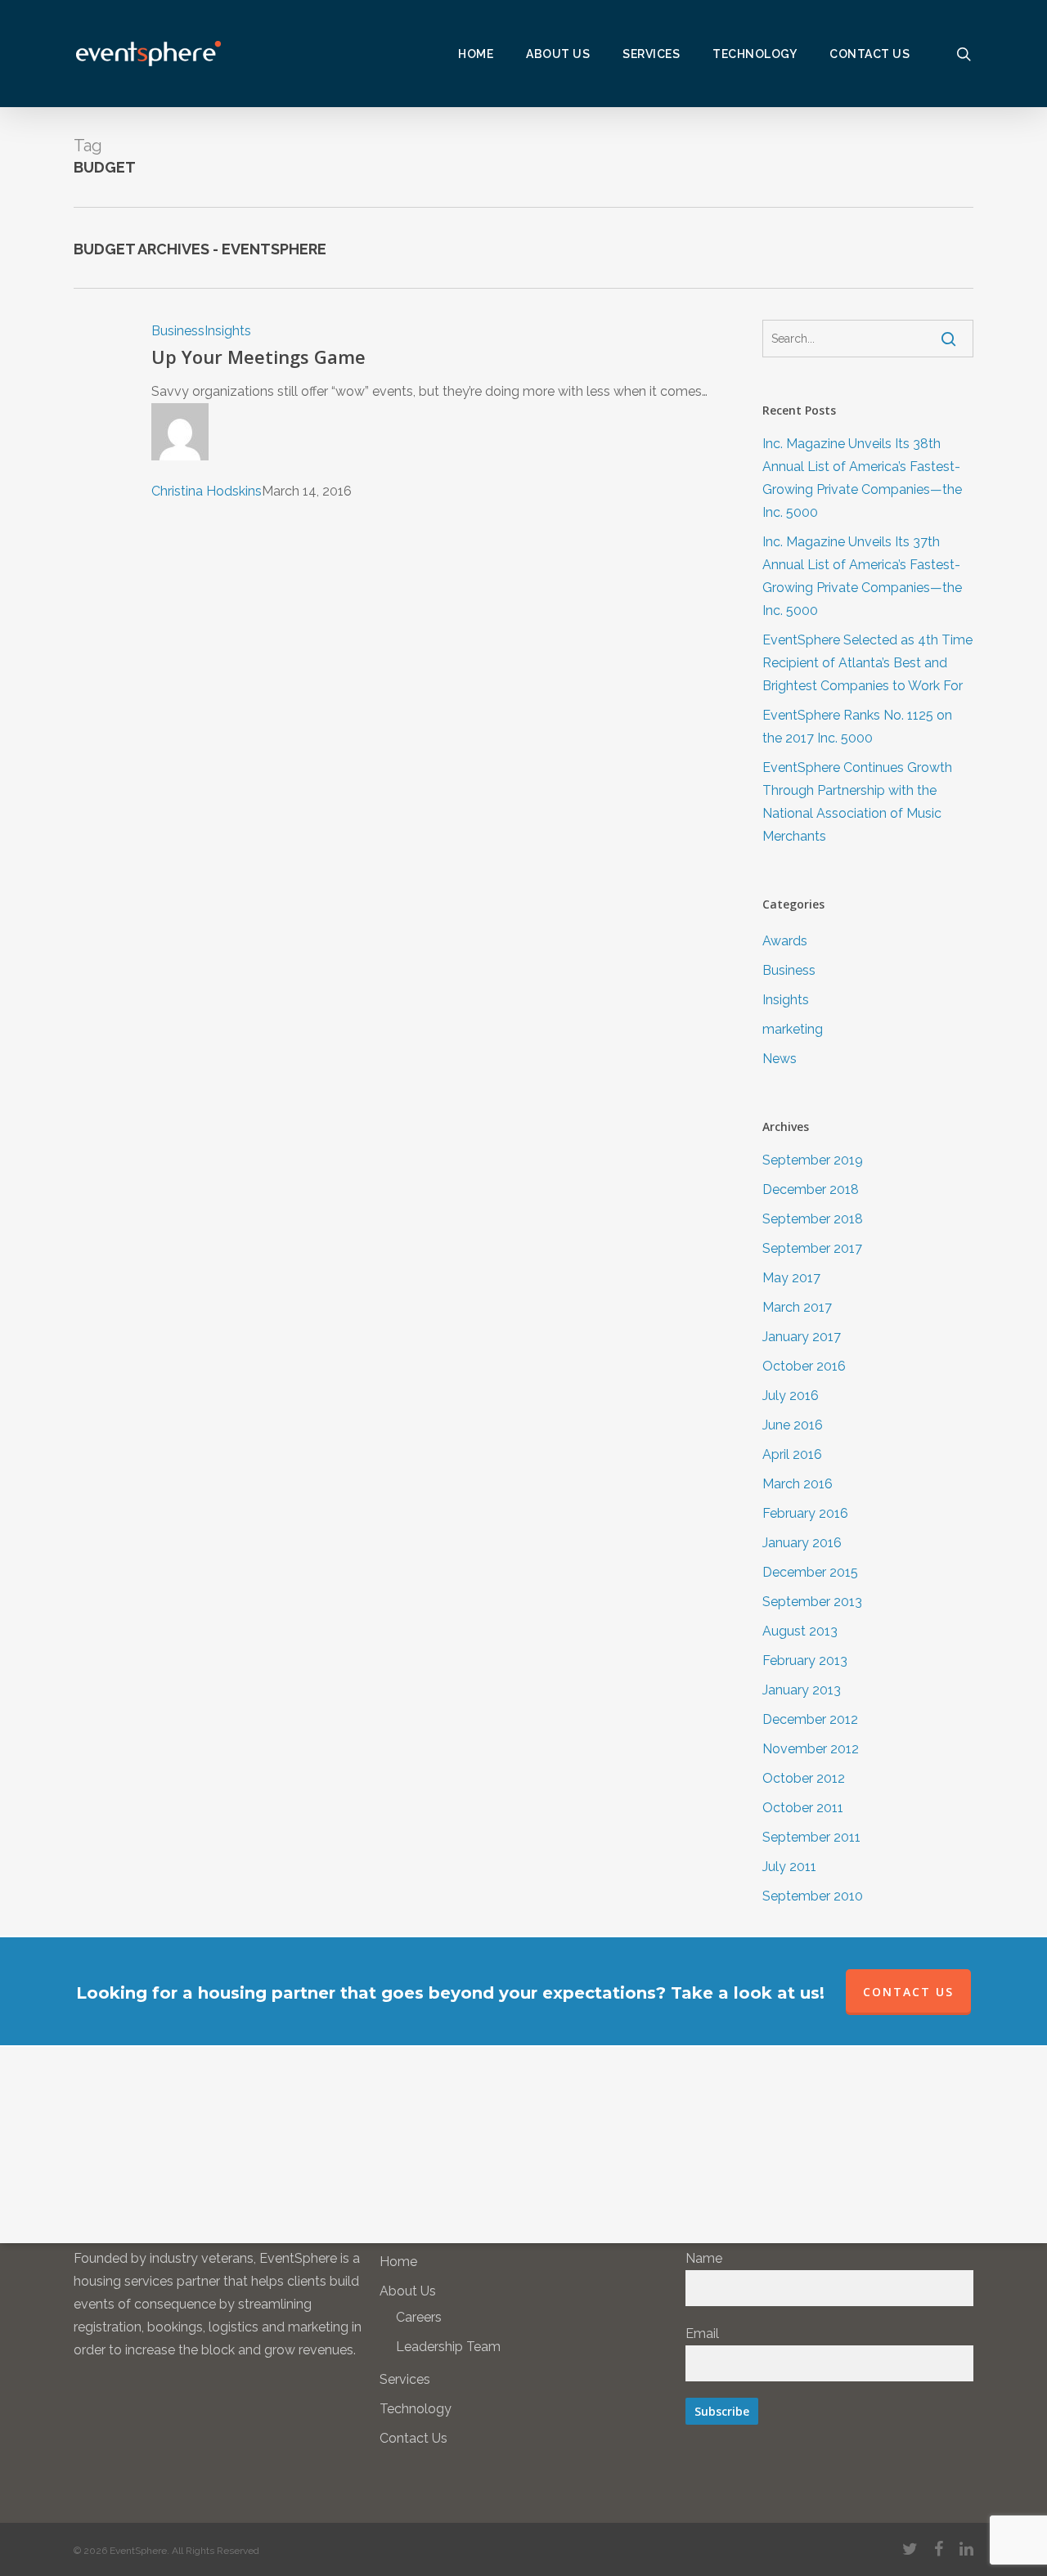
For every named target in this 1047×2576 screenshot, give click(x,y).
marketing (793, 1029)
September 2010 (813, 1896)
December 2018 (811, 1189)
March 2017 (797, 1307)
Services (405, 2379)
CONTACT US (908, 1992)
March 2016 (798, 1484)
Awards (785, 941)
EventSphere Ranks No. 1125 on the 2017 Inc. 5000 (857, 727)
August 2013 (800, 1631)
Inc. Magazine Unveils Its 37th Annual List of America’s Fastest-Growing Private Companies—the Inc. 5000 (862, 576)
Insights (228, 331)
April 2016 (792, 1454)
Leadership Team (448, 2347)
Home (398, 2262)
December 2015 (810, 1572)
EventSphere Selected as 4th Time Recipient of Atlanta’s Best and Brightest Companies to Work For (867, 663)
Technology (416, 2409)
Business (178, 331)
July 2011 (789, 1867)
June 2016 (793, 1425)
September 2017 (812, 1248)
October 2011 (803, 1808)
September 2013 (812, 1602)
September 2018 (813, 1219)
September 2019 (813, 1160)
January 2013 (802, 1690)
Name (704, 2258)
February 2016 (805, 1513)
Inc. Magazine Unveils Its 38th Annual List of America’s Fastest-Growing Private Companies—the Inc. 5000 (862, 478)
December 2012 (810, 1719)
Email (702, 2334)
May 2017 (791, 1278)
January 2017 (802, 1337)
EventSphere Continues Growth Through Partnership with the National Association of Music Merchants (857, 802)
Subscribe (722, 2411)
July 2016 (791, 1396)
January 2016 (802, 1543)
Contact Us (413, 2438)
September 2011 (811, 1837)
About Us (408, 2291)
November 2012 (811, 1749)
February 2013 (805, 1660)
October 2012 (804, 1778)
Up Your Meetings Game (258, 357)
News (780, 1059)
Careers (419, 2317)
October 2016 (804, 1366)
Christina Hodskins (207, 491)
